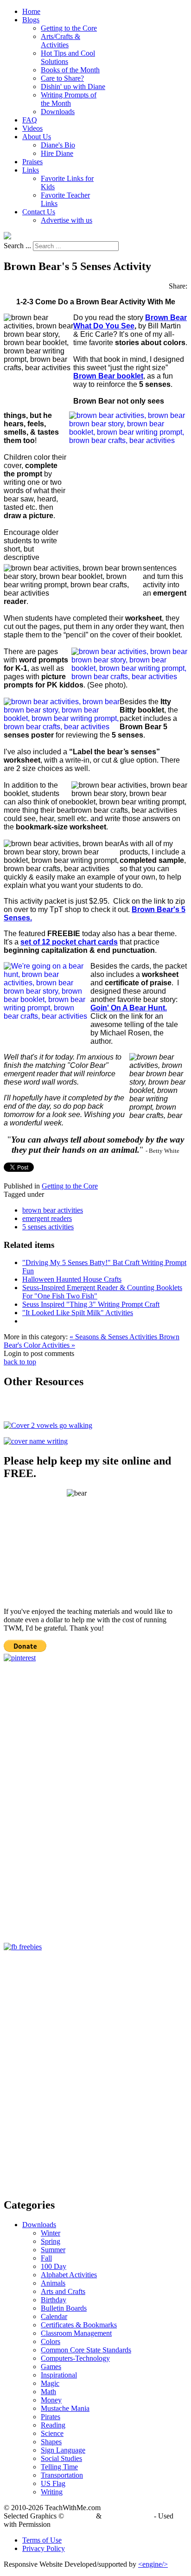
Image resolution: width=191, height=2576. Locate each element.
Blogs (31, 20)
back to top (20, 1362)
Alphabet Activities (69, 2275)
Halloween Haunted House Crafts (72, 1279)
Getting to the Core (69, 28)
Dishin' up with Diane (73, 87)
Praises (32, 162)
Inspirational (59, 2375)
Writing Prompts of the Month (69, 99)
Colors (51, 2342)
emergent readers (47, 1218)
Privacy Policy (44, 2548)
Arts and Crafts (63, 2291)
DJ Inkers (80, 2516)
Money (51, 2400)
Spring (51, 2241)
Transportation (62, 2475)
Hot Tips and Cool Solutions (68, 57)
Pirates (51, 2417)
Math (48, 2392)
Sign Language (63, 2450)
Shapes (51, 2442)
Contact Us (39, 212)
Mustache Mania (65, 2408)
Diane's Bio (58, 145)
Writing (52, 2492)
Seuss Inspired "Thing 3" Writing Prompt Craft (91, 1304)
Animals (53, 2283)
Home (31, 11)
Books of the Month (70, 70)
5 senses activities (48, 1227)
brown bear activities (53, 1210)
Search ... (17, 246)
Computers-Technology (75, 2358)
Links (31, 170)
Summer (53, 2250)
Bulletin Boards (64, 2308)
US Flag (53, 2483)
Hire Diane (57, 153)
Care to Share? (62, 78)
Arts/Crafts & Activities (60, 41)
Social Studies (61, 2458)
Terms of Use (42, 2540)
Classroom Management (76, 2333)
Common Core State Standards (86, 2350)
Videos (32, 128)
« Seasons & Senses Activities (114, 1337)
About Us (37, 137)
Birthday (54, 2300)
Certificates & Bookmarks (79, 2325)
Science (52, 2433)
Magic (50, 2383)
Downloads (58, 112)
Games (51, 2367)
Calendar (54, 2316)
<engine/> (153, 2564)
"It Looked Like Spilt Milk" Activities (78, 1313)
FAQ (30, 120)
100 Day (54, 2266)
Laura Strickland (128, 2516)
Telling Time (59, 2467)
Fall (46, 2258)
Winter (51, 2233)
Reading (53, 2425)
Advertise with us (67, 220)
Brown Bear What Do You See (130, 322)
